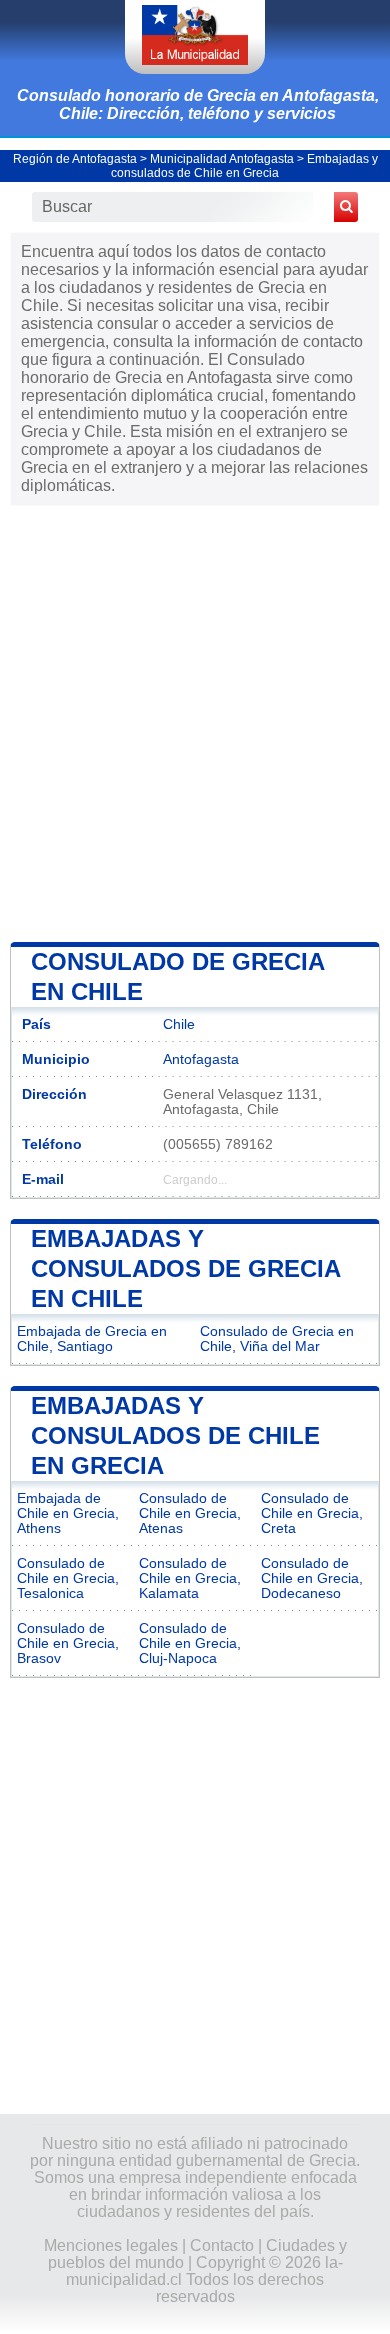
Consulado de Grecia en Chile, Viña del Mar (277, 1339)
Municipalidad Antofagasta (222, 159)
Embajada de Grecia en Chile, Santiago (92, 1339)
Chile (179, 1024)
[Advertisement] (195, 722)
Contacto (222, 2245)
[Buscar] (346, 207)
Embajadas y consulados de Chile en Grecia (244, 166)
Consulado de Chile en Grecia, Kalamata (190, 1578)
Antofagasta (201, 1059)
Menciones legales (111, 2245)
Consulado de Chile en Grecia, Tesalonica (68, 1578)
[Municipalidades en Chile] (195, 37)
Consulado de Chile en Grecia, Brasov (68, 1643)
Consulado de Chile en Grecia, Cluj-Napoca (190, 1643)
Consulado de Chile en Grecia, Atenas (190, 1513)
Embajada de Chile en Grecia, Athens (68, 1513)
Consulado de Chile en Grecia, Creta (312, 1513)
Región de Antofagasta (75, 159)
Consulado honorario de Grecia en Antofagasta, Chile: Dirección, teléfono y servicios (198, 104)
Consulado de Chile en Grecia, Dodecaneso (312, 1578)
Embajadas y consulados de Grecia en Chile (185, 1268)
